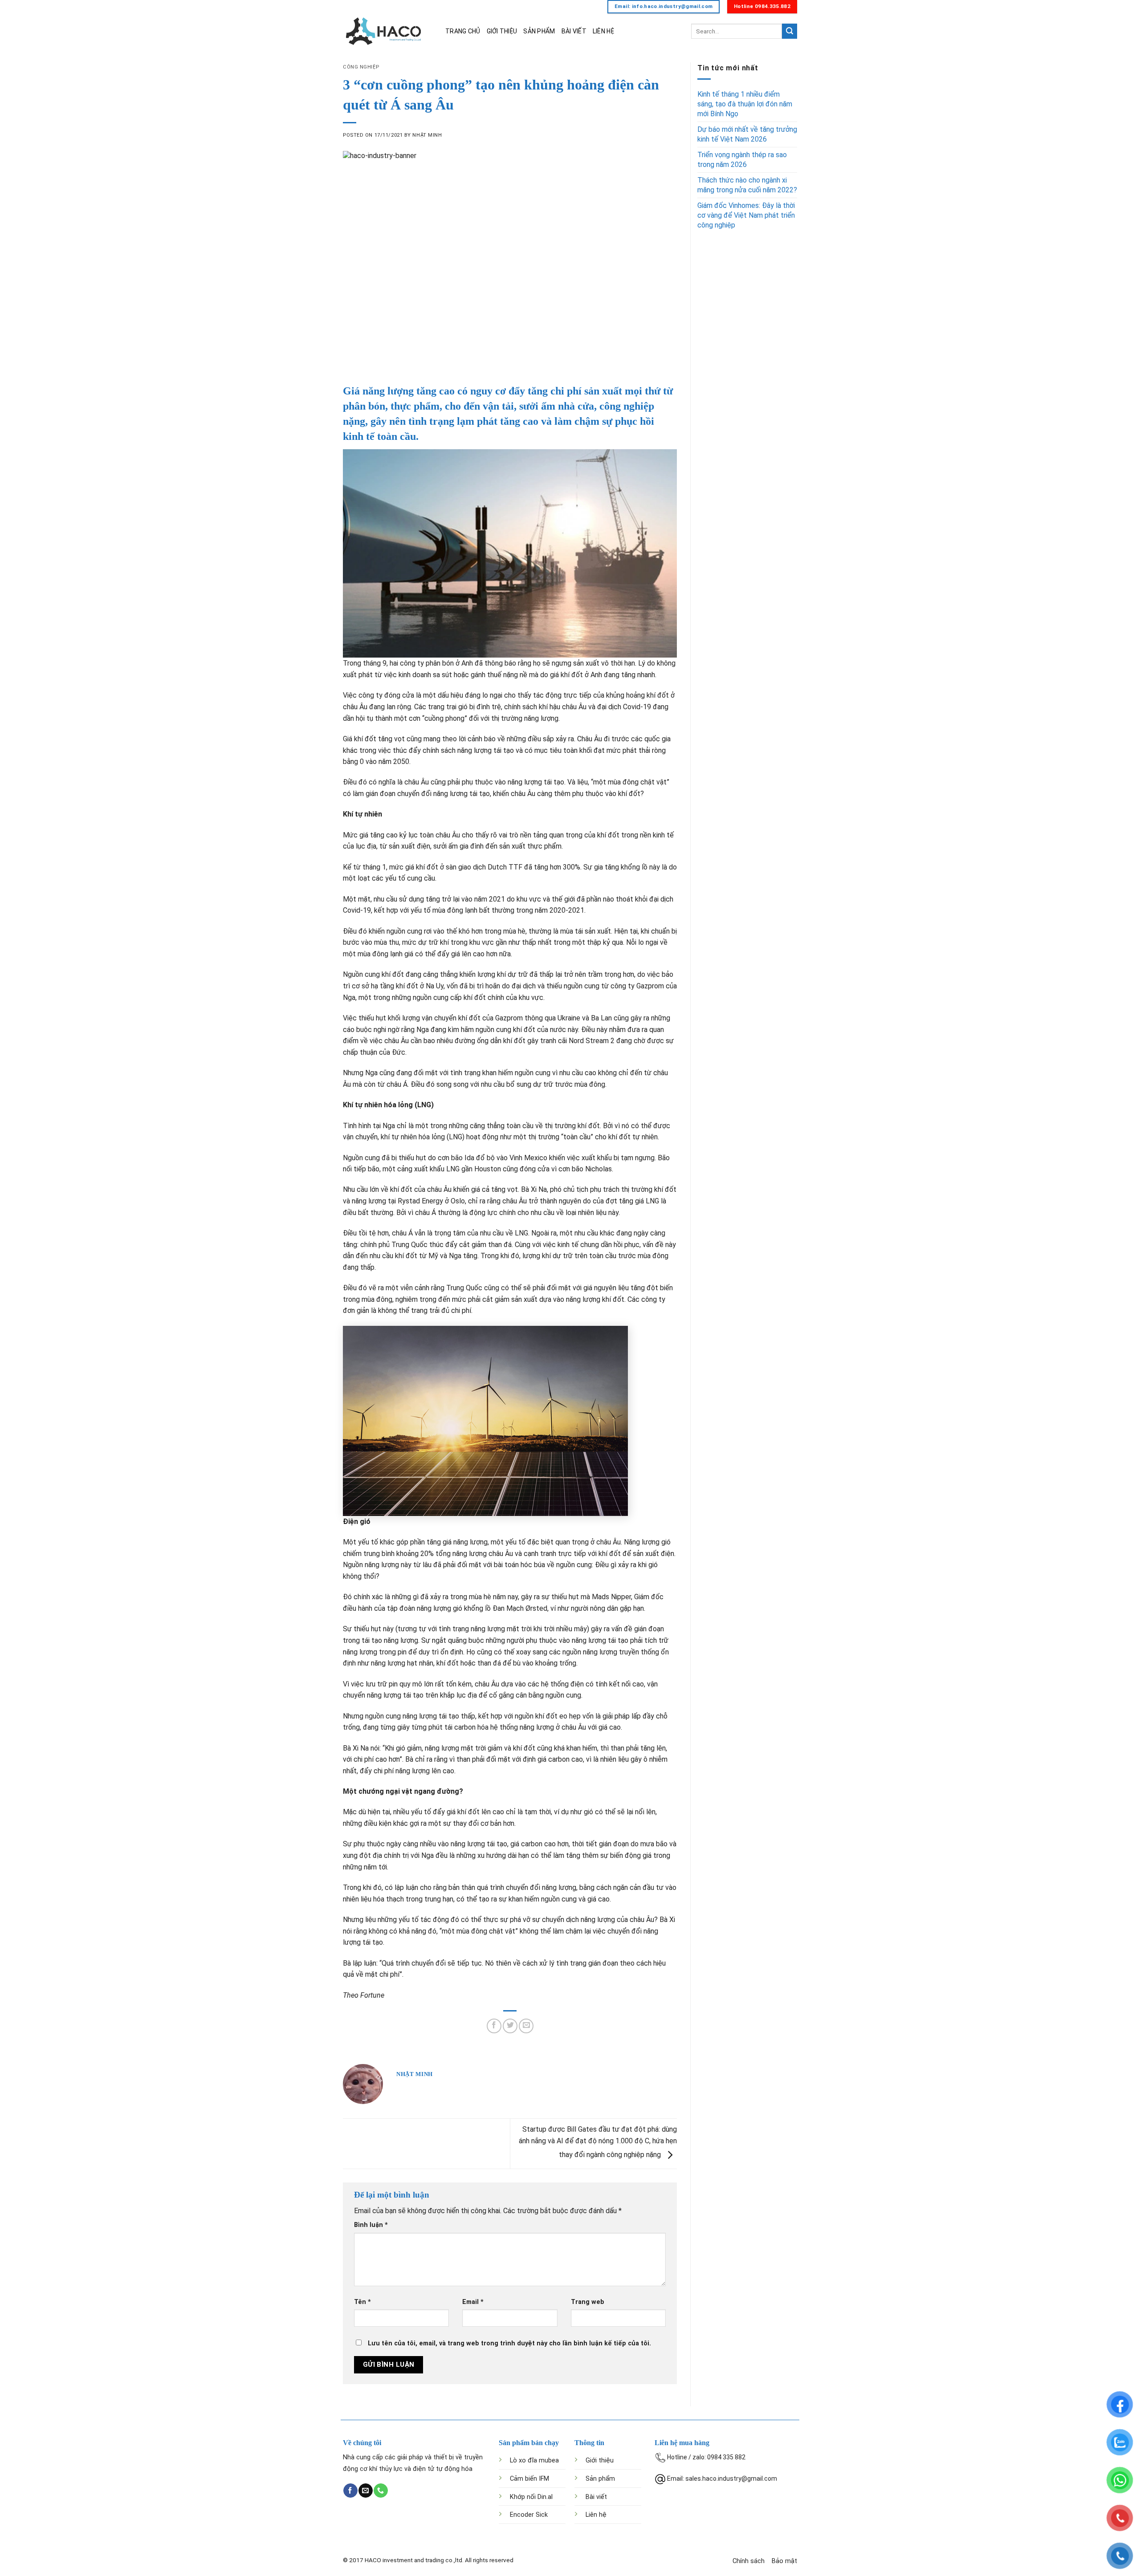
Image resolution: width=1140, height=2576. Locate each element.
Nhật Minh (427, 135)
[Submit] (790, 31)
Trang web (588, 2302)
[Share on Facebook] (494, 2026)
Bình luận (371, 2225)
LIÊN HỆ (603, 31)
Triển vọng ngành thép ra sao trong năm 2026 (742, 160)
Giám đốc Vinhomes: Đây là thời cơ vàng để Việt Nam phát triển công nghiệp (746, 215)
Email (473, 2302)
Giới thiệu (600, 2460)
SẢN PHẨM (539, 31)
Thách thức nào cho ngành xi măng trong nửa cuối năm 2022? (747, 185)
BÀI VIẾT (574, 31)
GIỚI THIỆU (502, 31)
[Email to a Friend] (526, 2026)
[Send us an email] (365, 2491)
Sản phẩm (600, 2479)
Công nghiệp (361, 67)
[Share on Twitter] (510, 2026)
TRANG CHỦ (463, 31)
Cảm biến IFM (529, 2479)
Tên (362, 2302)
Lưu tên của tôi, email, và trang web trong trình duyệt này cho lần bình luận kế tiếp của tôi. (509, 2343)
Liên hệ (596, 2515)
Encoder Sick (529, 2515)
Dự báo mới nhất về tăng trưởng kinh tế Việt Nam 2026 (747, 134)
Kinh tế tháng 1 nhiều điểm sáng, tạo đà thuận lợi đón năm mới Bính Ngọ (745, 104)
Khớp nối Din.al (531, 2497)
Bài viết (596, 2497)
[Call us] (381, 2491)
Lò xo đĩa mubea (534, 2460)
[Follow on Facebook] (350, 2491)
